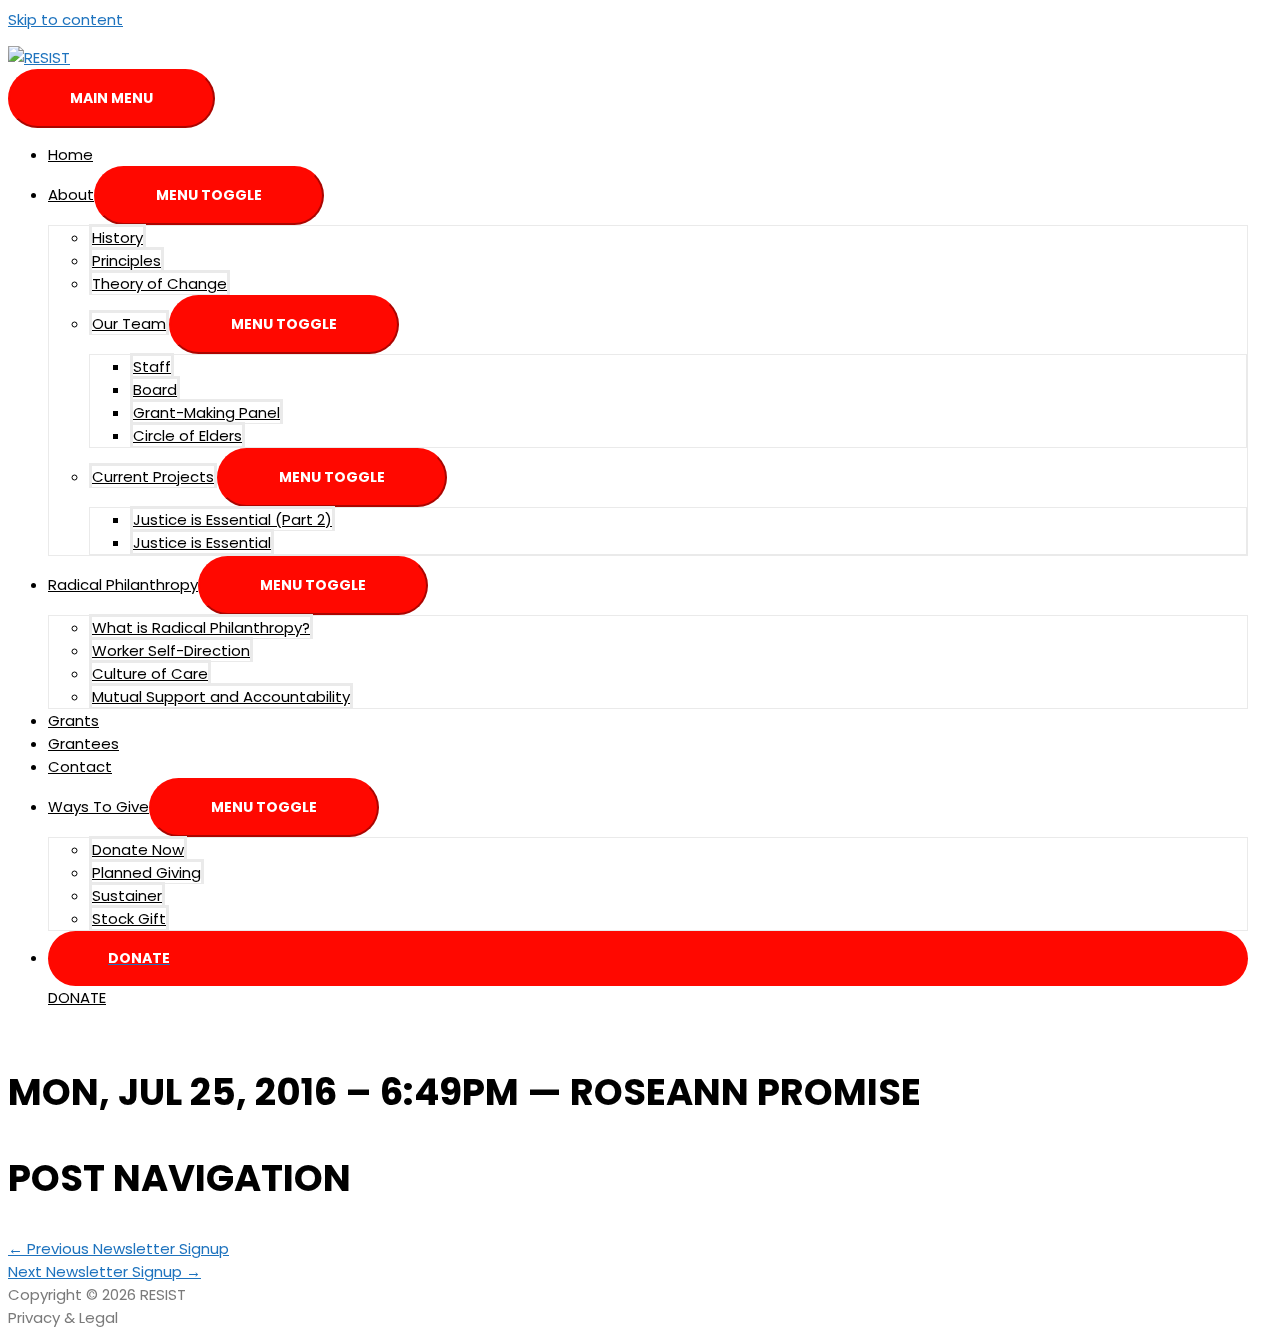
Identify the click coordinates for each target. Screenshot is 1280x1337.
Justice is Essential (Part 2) (232, 519)
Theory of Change (159, 283)
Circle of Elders (187, 435)
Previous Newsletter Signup (118, 1248)
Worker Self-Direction (171, 650)
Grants (73, 720)
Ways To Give (98, 806)
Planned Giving (146, 872)
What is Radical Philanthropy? (201, 627)
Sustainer (127, 895)
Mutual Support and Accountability (221, 696)
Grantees (83, 743)
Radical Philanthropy (123, 584)
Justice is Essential (202, 542)
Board (155, 389)
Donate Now (138, 849)
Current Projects (153, 476)
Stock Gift (129, 918)
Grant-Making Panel (206, 412)
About (71, 194)
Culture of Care (150, 673)
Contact (80, 766)
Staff (152, 366)
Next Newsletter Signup (104, 1271)
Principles (126, 260)
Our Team (129, 323)
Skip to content (65, 19)
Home (70, 154)
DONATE (77, 997)
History (117, 237)
